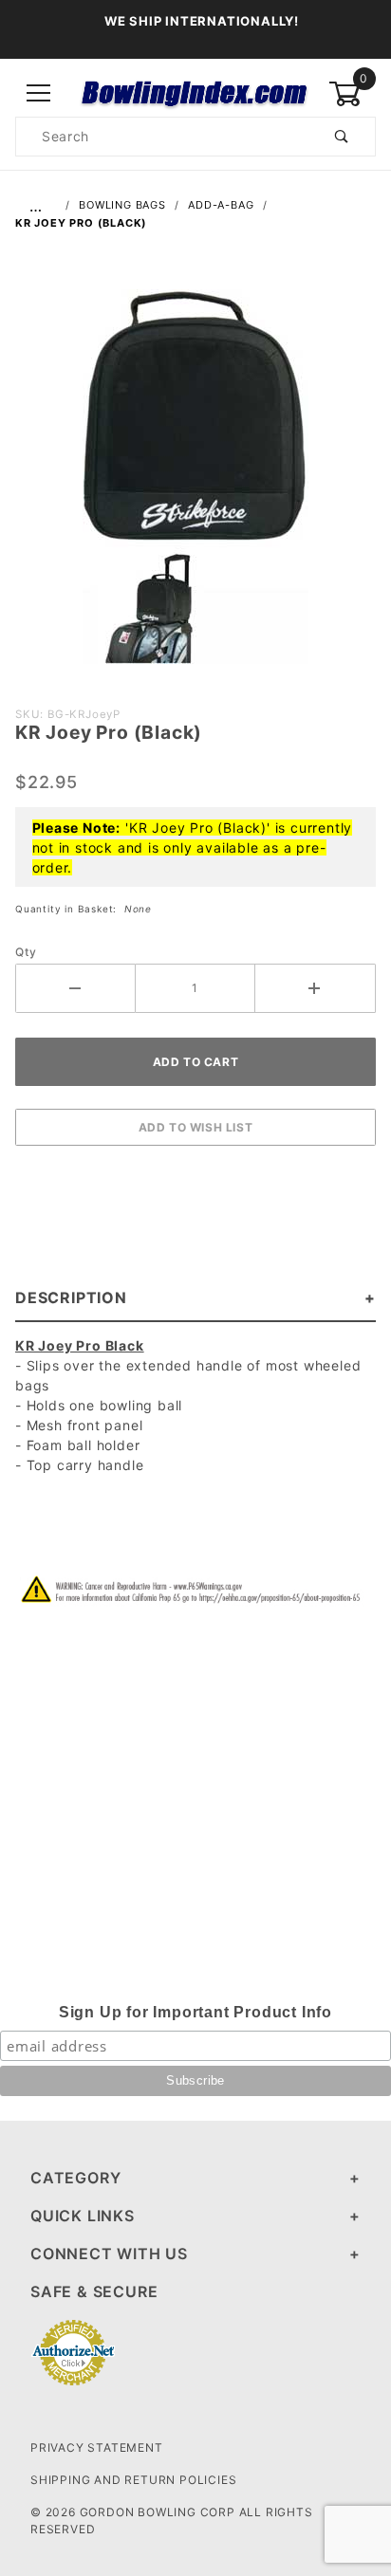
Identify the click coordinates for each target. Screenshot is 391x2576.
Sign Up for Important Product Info (195, 2012)
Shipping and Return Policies (133, 2480)
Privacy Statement (97, 2447)
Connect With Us (109, 2254)
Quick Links (83, 2216)
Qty (26, 952)
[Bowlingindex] (195, 92)
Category (75, 2178)
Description (71, 1297)
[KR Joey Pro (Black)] (195, 487)
